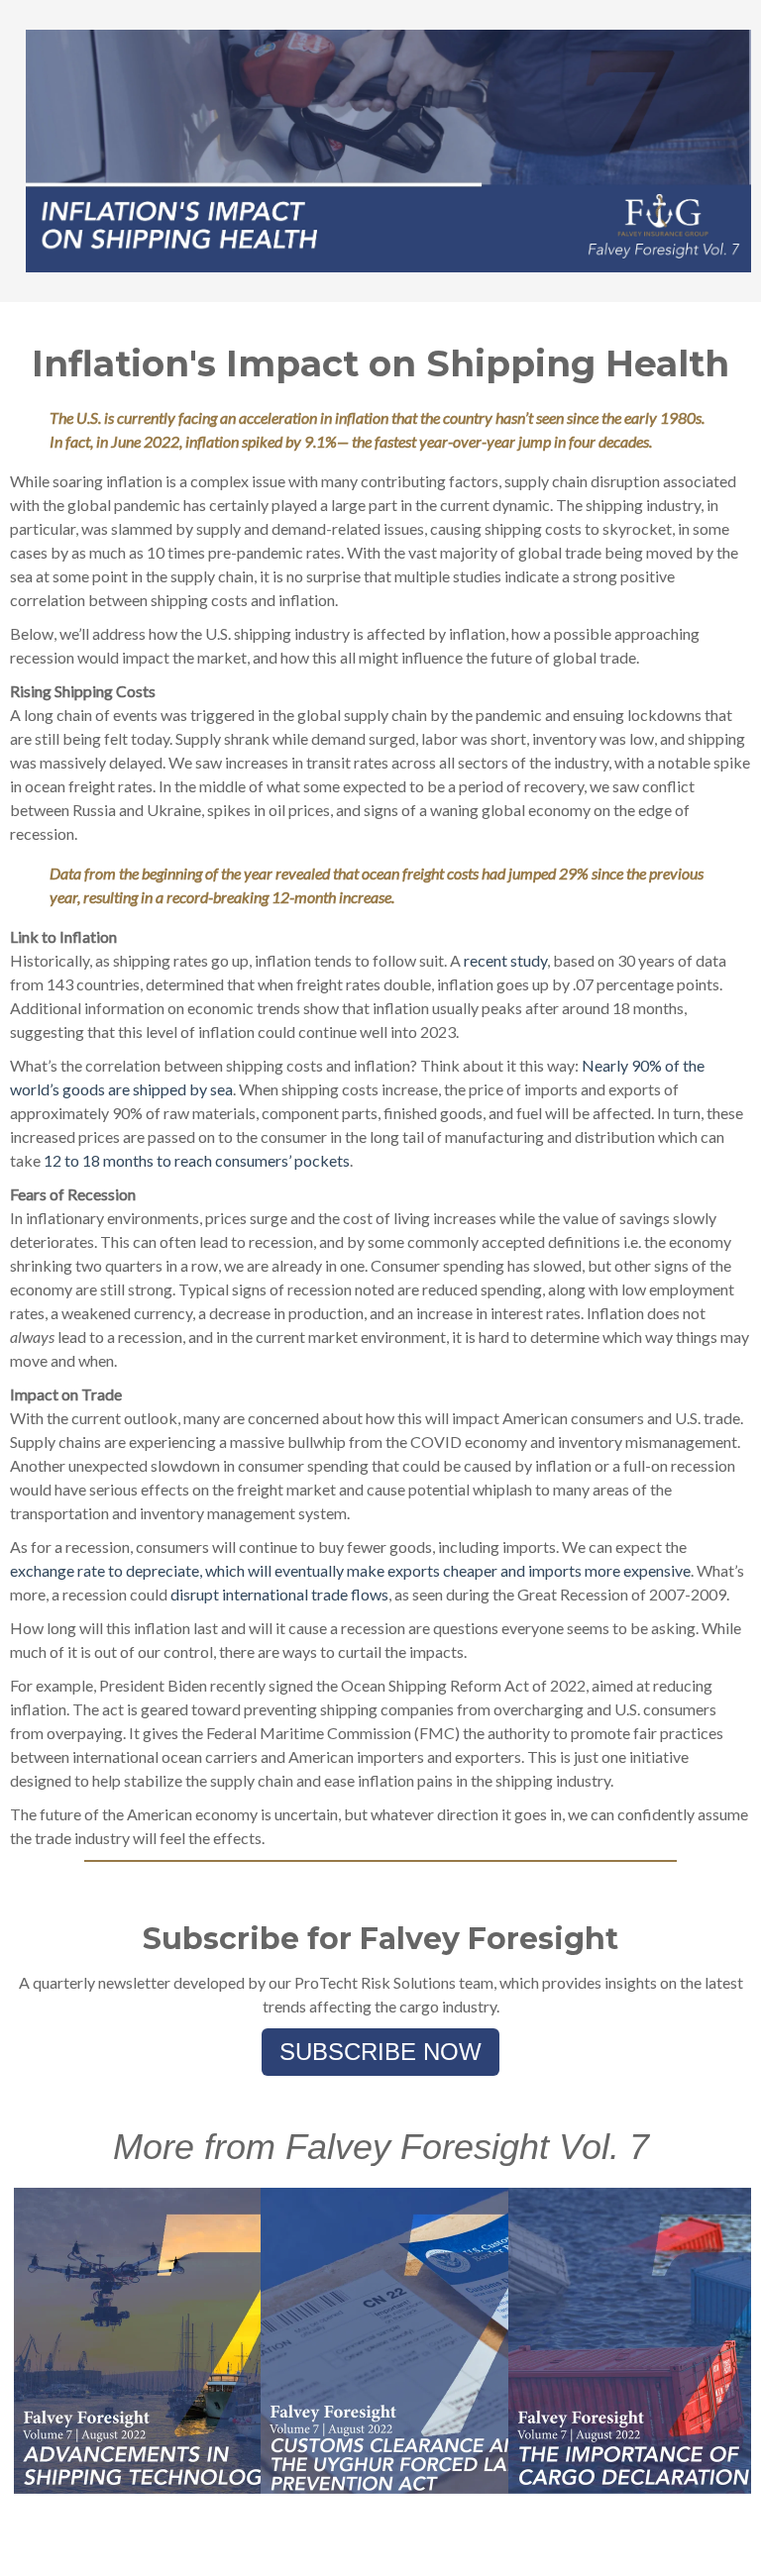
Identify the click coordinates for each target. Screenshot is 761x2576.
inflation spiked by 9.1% (261, 441)
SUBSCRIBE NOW (380, 2052)
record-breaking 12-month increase (279, 897)
